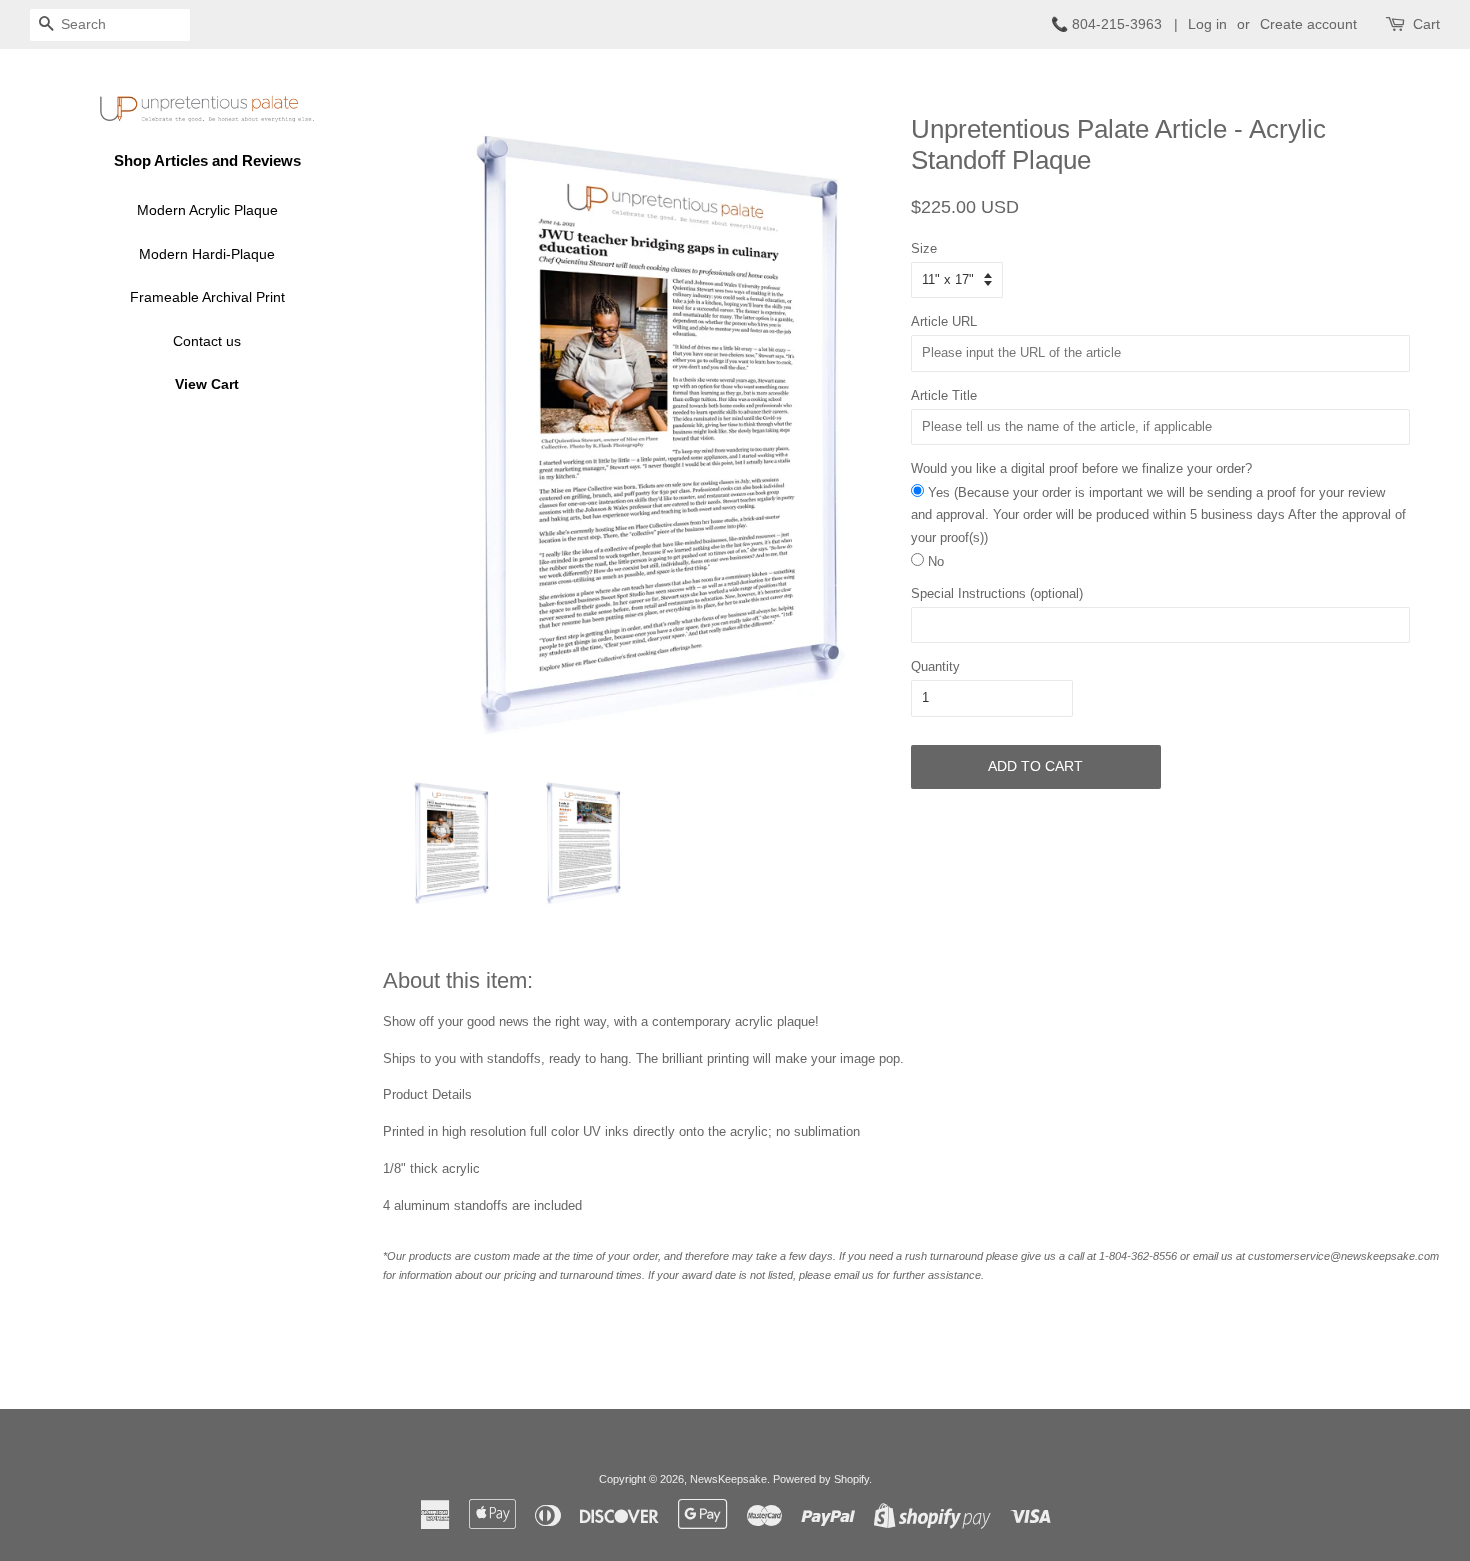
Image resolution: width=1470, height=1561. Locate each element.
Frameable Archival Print (207, 297)
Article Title (944, 395)
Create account (1308, 24)
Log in (1207, 24)
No (936, 561)
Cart (1426, 24)
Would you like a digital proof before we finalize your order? (1081, 468)
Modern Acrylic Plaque (207, 210)
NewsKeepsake (728, 1479)
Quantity (935, 666)
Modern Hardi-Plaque (207, 254)
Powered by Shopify (821, 1479)
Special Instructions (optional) (997, 593)
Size (924, 248)
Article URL (944, 321)
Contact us (207, 341)
